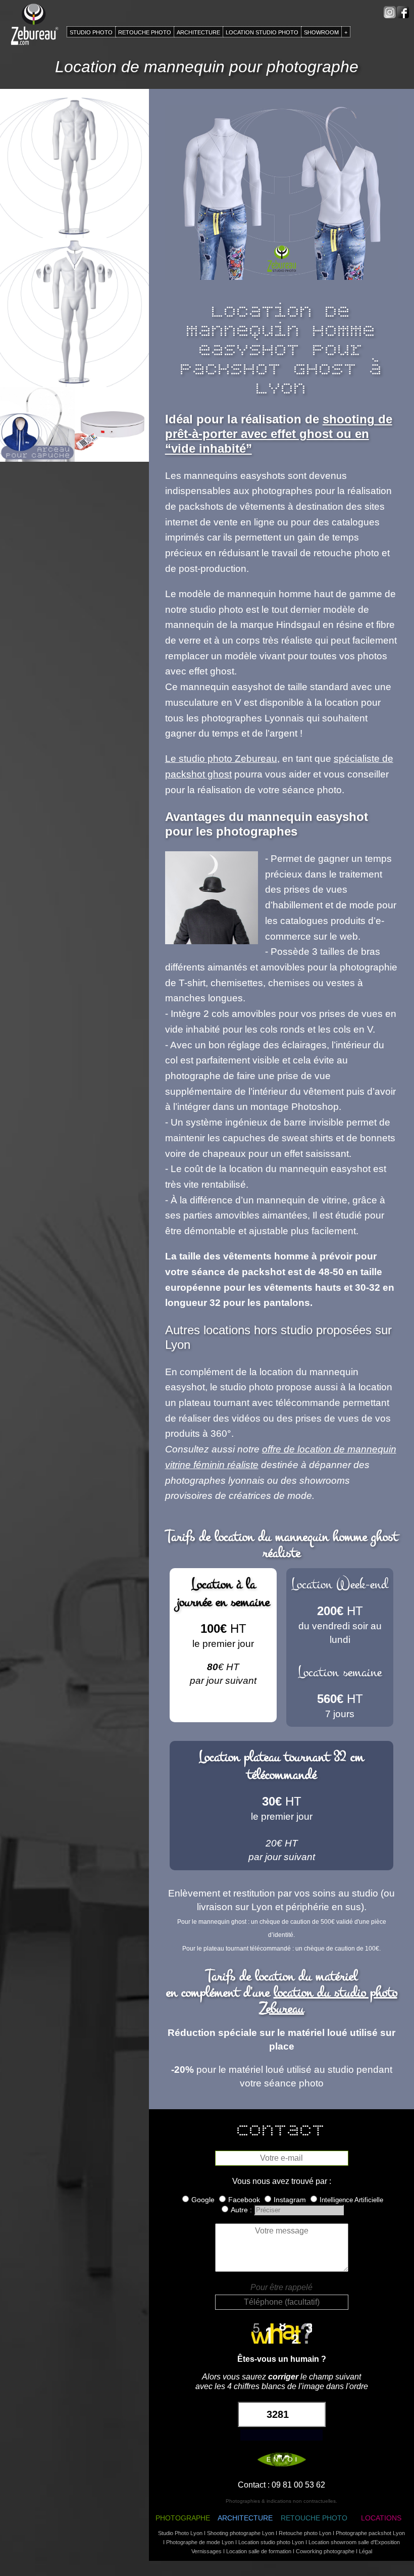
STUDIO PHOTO (91, 32)
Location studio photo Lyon (271, 2542)
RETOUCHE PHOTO (314, 2518)
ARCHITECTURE (245, 2518)
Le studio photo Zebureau (221, 759)
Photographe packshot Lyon (370, 2533)
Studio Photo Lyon (180, 2533)
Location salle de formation (259, 2551)
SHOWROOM (321, 32)
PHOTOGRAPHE (183, 2518)
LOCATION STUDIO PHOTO (262, 32)
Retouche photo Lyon (305, 2533)
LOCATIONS (381, 2518)
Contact (252, 2485)
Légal (366, 2551)
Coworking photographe (325, 2551)
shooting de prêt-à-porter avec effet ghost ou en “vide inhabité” (279, 434)
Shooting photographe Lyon (241, 2533)
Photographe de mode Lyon (200, 2542)
